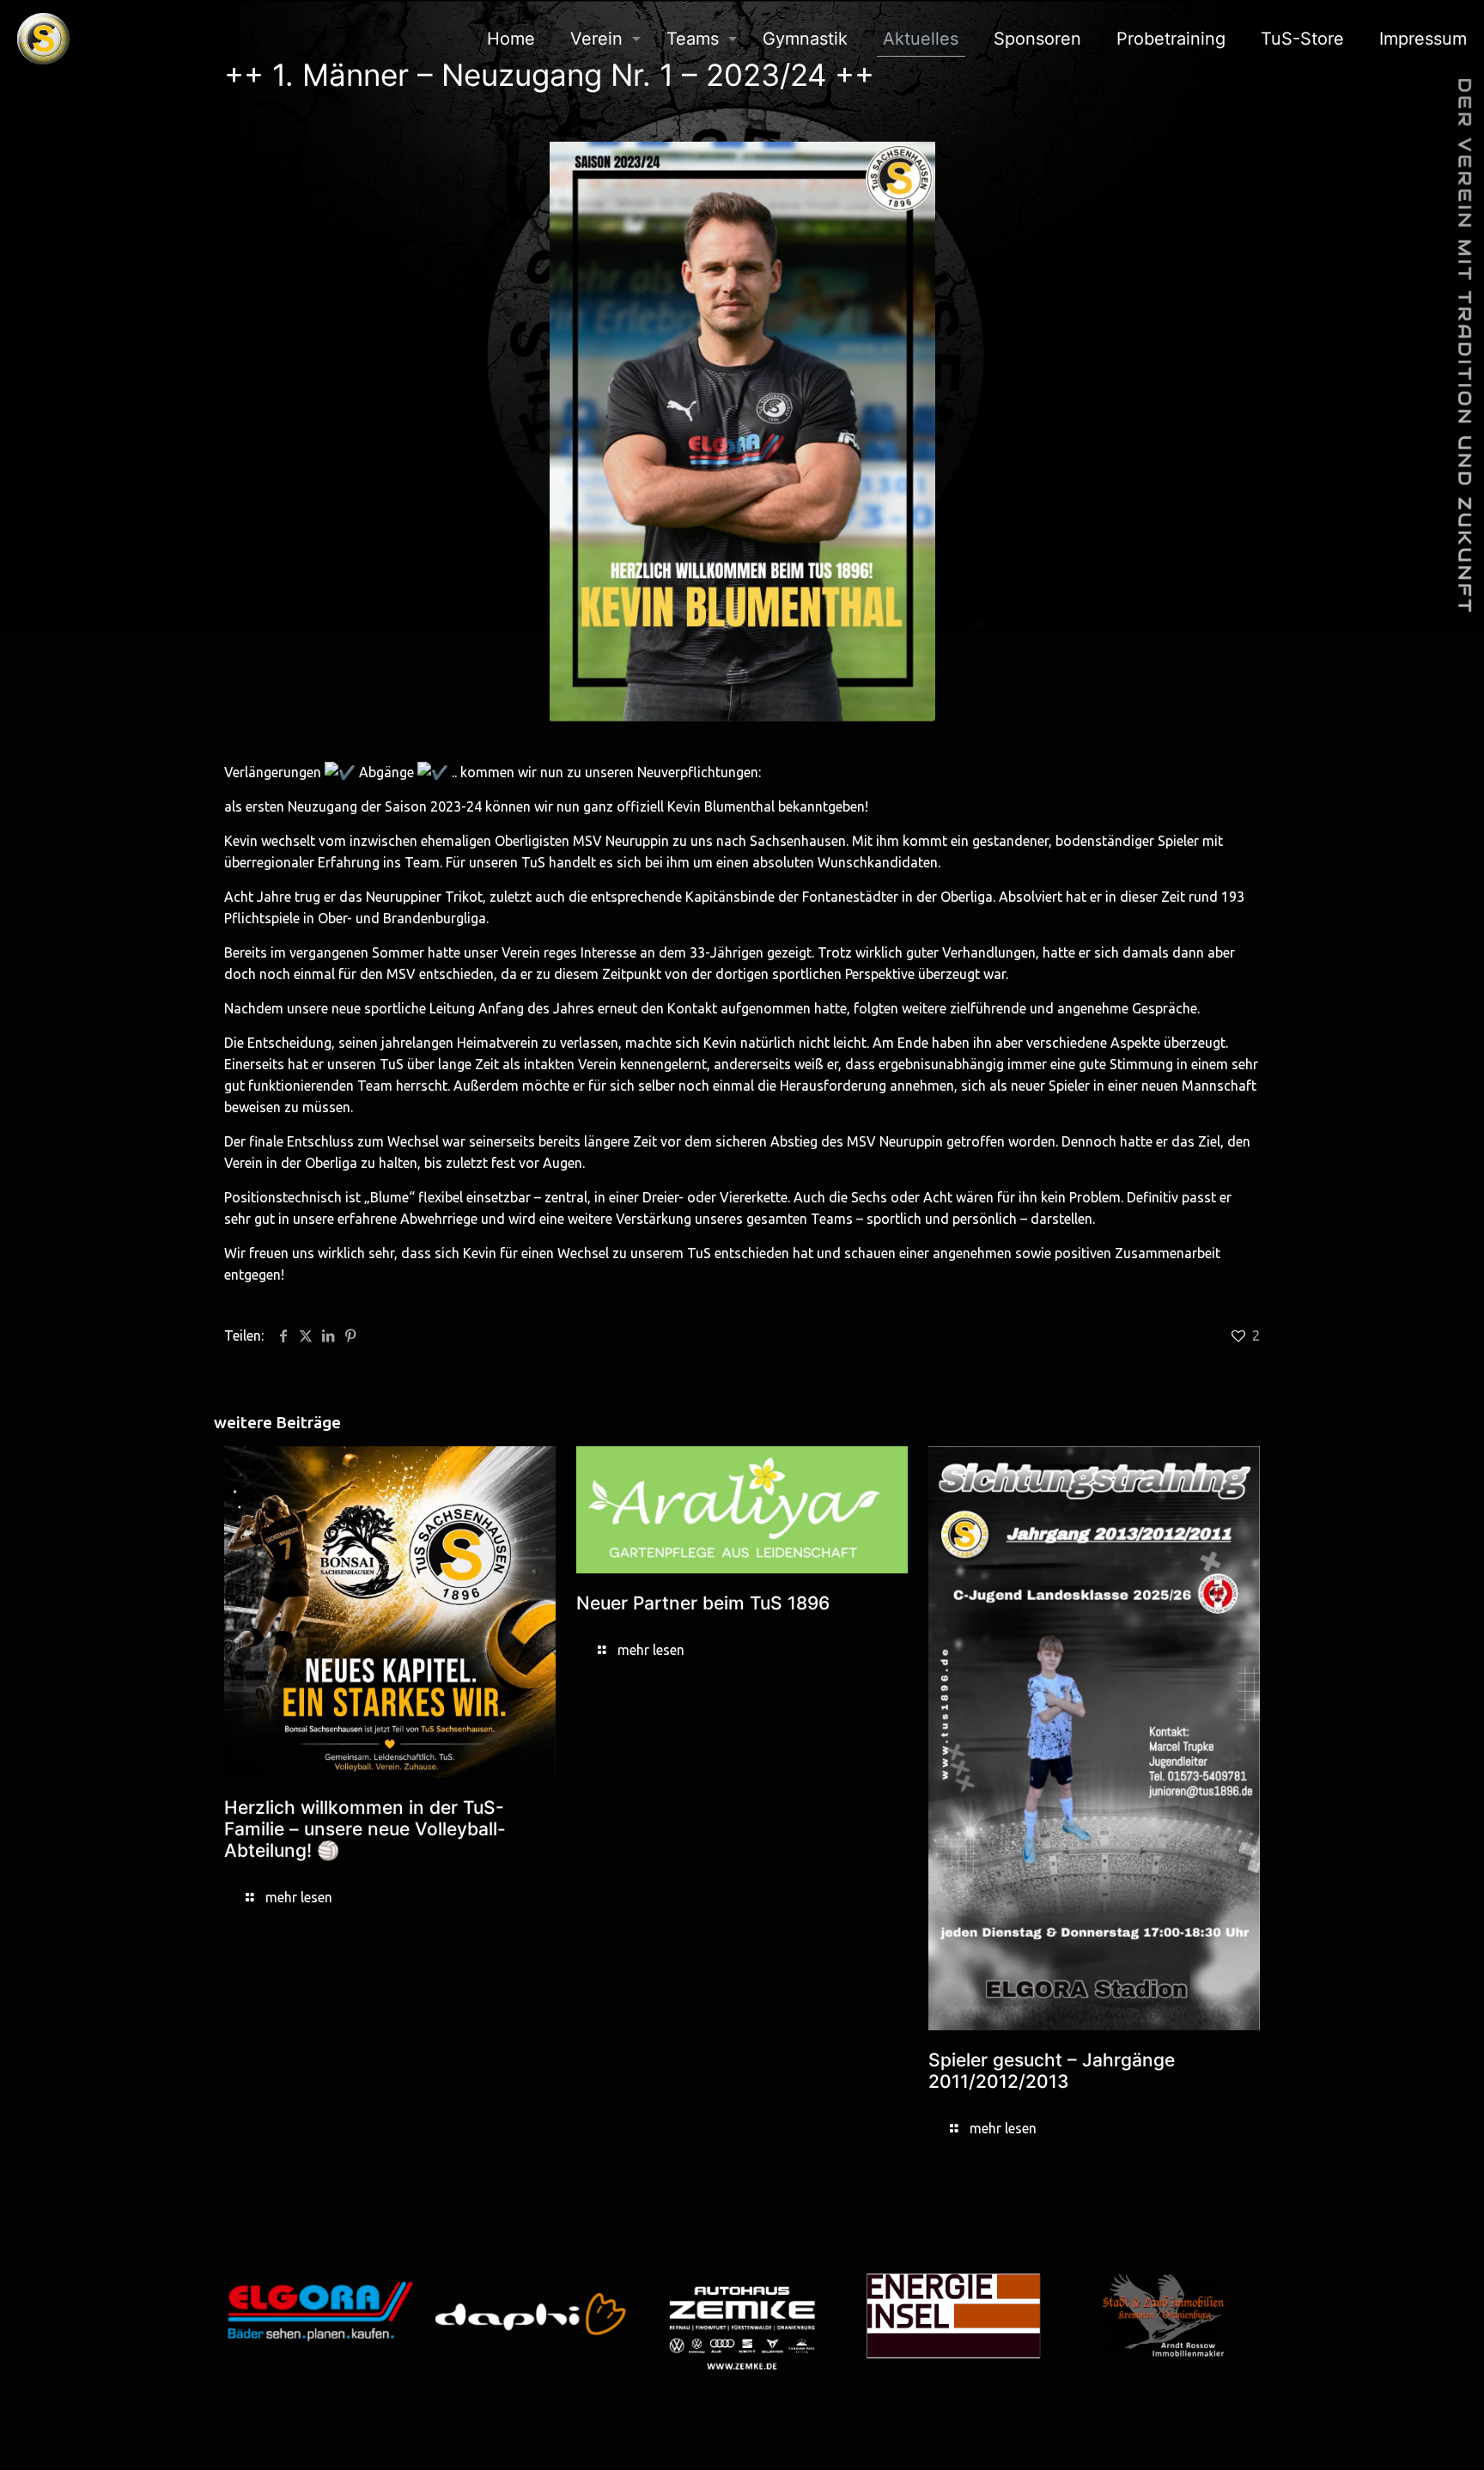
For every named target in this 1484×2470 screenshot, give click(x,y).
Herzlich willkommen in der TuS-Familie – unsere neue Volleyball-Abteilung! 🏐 (365, 1829)
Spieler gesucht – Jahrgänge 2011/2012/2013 (1052, 2071)
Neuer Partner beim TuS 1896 (703, 1603)
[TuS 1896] (43, 39)
